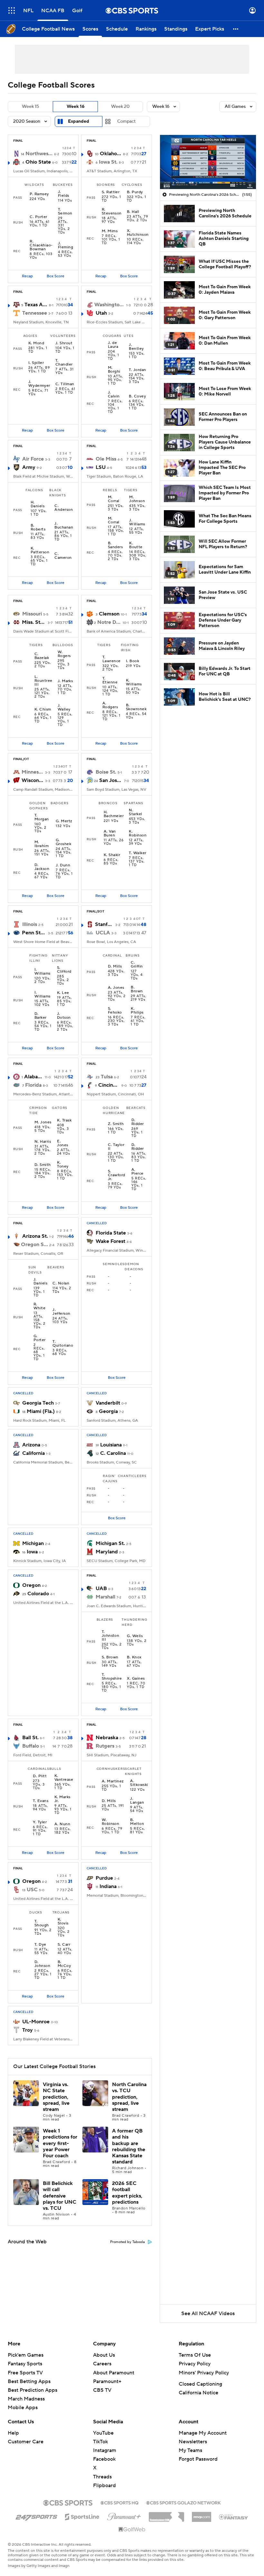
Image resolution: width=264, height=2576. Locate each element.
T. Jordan (137, 370)
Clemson (109, 614)
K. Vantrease (64, 1778)
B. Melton (137, 1822)
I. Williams (42, 972)
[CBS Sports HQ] (119, 2502)
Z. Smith (116, 1124)
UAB (101, 1589)
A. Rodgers (110, 705)
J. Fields (64, 194)
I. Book (132, 661)
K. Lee (63, 993)
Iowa (32, 1552)
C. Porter (38, 217)
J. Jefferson (61, 1312)
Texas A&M (36, 305)
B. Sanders (115, 545)
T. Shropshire (112, 1677)
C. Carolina (113, 1453)
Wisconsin (33, 780)
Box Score (56, 276)
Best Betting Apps (29, 2381)
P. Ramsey (39, 194)
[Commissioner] (166, 2514)
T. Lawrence (112, 659)
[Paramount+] (124, 2515)
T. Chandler (64, 363)
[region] (208, 162)
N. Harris (43, 1142)
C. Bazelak (42, 656)
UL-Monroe (36, 2022)
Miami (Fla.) (41, 1411)
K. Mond (36, 343)
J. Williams (137, 522)
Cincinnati (109, 1085)
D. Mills (115, 967)
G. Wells (135, 1636)
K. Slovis (63, 1922)
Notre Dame (109, 622)
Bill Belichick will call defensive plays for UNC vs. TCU (60, 2196)
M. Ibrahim (42, 844)
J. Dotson (64, 1016)
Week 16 (75, 107)
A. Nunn (62, 1824)
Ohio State (38, 162)
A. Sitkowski (139, 1783)
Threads (102, 2477)
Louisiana (111, 1445)
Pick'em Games (26, 2355)
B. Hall (133, 212)
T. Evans (41, 1801)
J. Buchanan (64, 526)
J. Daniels (40, 1282)
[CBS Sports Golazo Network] (184, 2502)
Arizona (31, 1445)
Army (29, 467)
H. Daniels (38, 504)
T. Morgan (42, 817)
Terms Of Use (195, 2355)
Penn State (34, 933)
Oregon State (34, 1245)
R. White (39, 1306)
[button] (12, 10)
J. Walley (64, 708)
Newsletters (193, 2442)
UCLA (103, 933)
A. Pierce (137, 1172)
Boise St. (106, 772)
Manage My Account (203, 2433)
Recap (27, 276)
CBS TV (102, 2390)
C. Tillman (65, 384)
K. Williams (134, 682)
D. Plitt (40, 1776)
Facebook (104, 2459)
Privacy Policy (195, 2364)
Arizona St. (35, 1236)
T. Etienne (110, 681)
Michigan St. (110, 1543)
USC (32, 1890)
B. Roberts (38, 528)
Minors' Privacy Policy (204, 2373)
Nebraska (107, 1738)
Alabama (34, 1077)
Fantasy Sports (25, 2364)
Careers (102, 2364)
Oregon (31, 1585)
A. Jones (116, 988)
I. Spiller (36, 363)
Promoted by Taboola (127, 2242)
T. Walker (137, 853)
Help (13, 2433)
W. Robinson (111, 1822)
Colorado (38, 1594)
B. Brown (137, 989)
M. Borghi (114, 370)
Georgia (108, 1411)
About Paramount (114, 2373)
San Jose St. (111, 780)
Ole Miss (106, 459)
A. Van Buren (110, 834)
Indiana (108, 1886)
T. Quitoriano (63, 1344)
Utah (101, 313)
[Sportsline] (82, 2516)
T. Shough (42, 1923)
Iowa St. (108, 162)
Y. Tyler (40, 1822)
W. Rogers (64, 654)
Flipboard (104, 2485)
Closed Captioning (200, 2384)
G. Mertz (64, 821)
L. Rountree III (43, 681)
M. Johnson (137, 499)
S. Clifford (64, 970)
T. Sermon (65, 212)
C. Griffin (137, 965)
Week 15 (30, 107)
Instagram (105, 2450)
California (33, 1453)
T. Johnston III (111, 1636)
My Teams (190, 2450)
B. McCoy (64, 1964)
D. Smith (43, 1165)
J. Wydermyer (39, 384)
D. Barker (41, 1016)
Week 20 (120, 107)
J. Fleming (66, 245)
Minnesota (33, 772)
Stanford (104, 924)
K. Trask (64, 1121)
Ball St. (30, 1738)
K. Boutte (136, 545)
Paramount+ (107, 2381)
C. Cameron (63, 556)
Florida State (111, 1233)
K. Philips (137, 1011)
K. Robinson (138, 834)
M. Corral (114, 499)
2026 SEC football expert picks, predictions (127, 2193)
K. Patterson (40, 550)
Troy (28, 2030)
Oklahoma (111, 154)
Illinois (30, 924)
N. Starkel (135, 812)
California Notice (198, 2393)
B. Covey (137, 396)
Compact (126, 121)
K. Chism (43, 710)
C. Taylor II (116, 1147)
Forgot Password (198, 2459)
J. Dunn (63, 865)
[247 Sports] (36, 2516)
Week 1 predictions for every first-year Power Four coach (60, 2143)
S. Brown (110, 1657)
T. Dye (40, 1945)
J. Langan (137, 1801)
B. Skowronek (136, 707)
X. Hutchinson (138, 233)
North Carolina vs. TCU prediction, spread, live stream (129, 2097)
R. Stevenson (112, 212)
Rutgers (105, 1746)
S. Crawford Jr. (117, 1175)
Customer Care (26, 2442)
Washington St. (110, 305)
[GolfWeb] (132, 2530)
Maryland (107, 1552)
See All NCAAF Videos (208, 2314)
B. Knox (134, 1657)
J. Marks (65, 681)
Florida (33, 1085)
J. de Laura (113, 345)
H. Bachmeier (114, 814)
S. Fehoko (115, 1011)
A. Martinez (113, 1781)
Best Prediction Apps (33, 2390)
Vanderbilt (108, 1403)
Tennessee (35, 313)
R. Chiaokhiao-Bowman (41, 245)
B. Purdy (135, 192)
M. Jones (43, 1122)
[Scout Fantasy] (234, 2516)
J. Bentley (136, 347)
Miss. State (34, 622)
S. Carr (64, 1945)
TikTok (100, 2442)
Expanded (79, 121)
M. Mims (110, 231)
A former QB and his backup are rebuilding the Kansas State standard (129, 2146)
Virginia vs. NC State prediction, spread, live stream (56, 2097)
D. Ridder (138, 1122)
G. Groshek (63, 842)
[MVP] (202, 2514)
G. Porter (40, 1338)
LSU (101, 467)
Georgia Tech (38, 1403)
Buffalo (31, 1746)
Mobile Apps (23, 2408)
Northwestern (39, 154)
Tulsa (107, 1077)
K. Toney (63, 1165)
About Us (104, 2355)
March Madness (26, 2399)
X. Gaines (136, 1679)
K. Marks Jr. (62, 1799)
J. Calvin (114, 395)
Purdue (104, 1878)
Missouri (32, 614)
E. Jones (62, 1143)
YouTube (103, 2433)
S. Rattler (111, 192)
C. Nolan (61, 1283)
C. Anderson (64, 508)
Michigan (33, 1543)
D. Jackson (42, 867)
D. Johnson (42, 1964)
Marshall (105, 1597)
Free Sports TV (25, 2373)
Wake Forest (110, 1241)
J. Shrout (64, 343)
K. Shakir (112, 855)
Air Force (33, 459)
